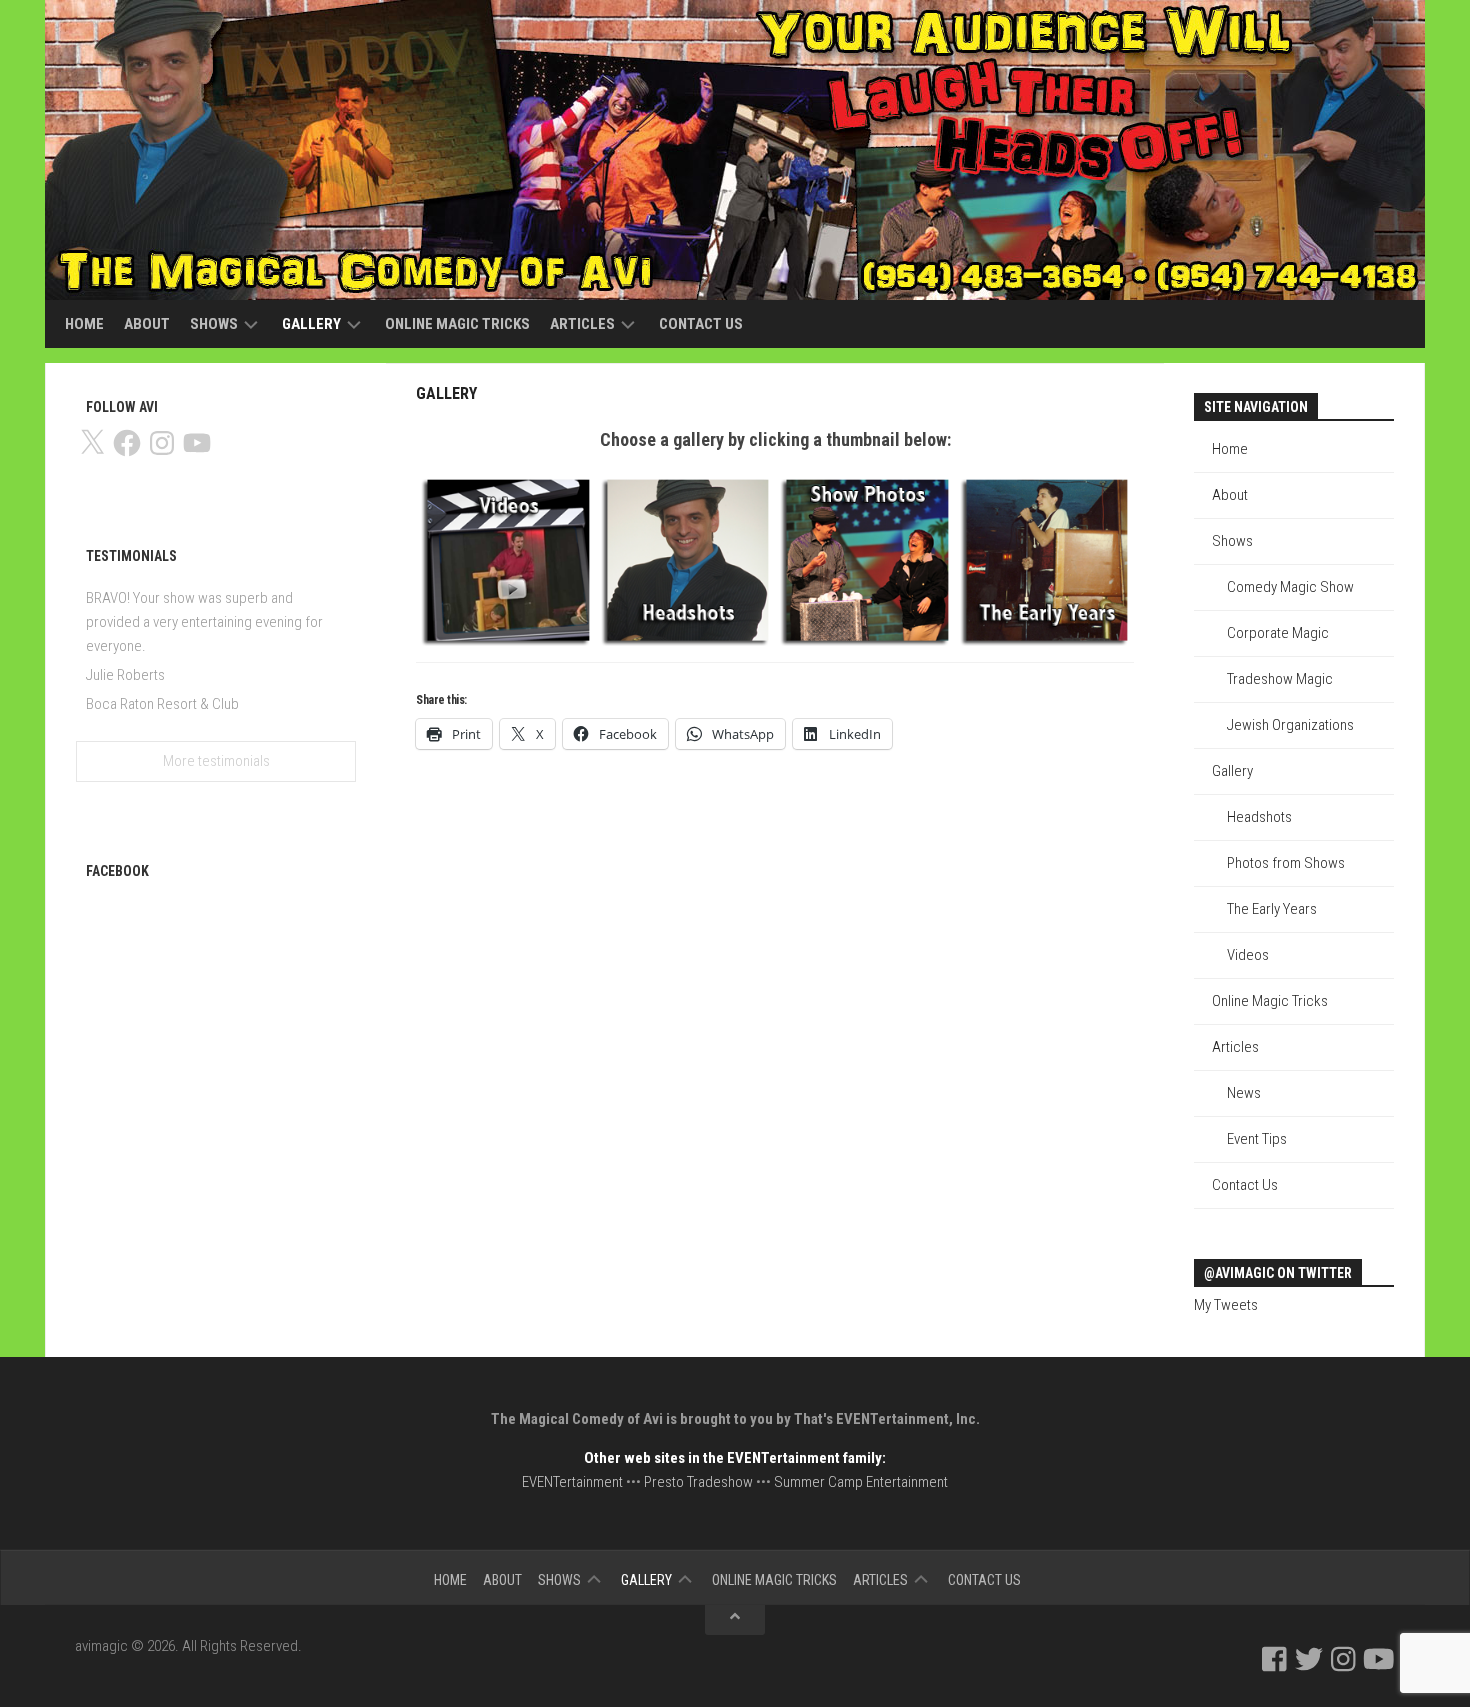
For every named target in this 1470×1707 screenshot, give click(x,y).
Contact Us (701, 324)
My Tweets (1226, 1305)
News (1244, 1093)
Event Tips (1257, 1139)
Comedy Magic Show (1290, 587)
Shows (214, 324)
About (147, 324)
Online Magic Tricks (457, 324)
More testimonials (216, 761)
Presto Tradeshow (698, 1482)
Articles (582, 324)
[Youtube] (1379, 1659)
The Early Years (1272, 909)
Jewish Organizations (1290, 725)
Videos (1248, 955)
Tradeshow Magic (1280, 679)
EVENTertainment (572, 1482)
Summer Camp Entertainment (861, 1482)
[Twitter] (1309, 1659)
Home (84, 324)
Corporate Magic (1278, 633)
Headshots (1259, 817)
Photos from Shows (1286, 863)
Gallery (311, 324)
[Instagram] (1343, 1659)
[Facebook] (1274, 1659)
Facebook (117, 871)
